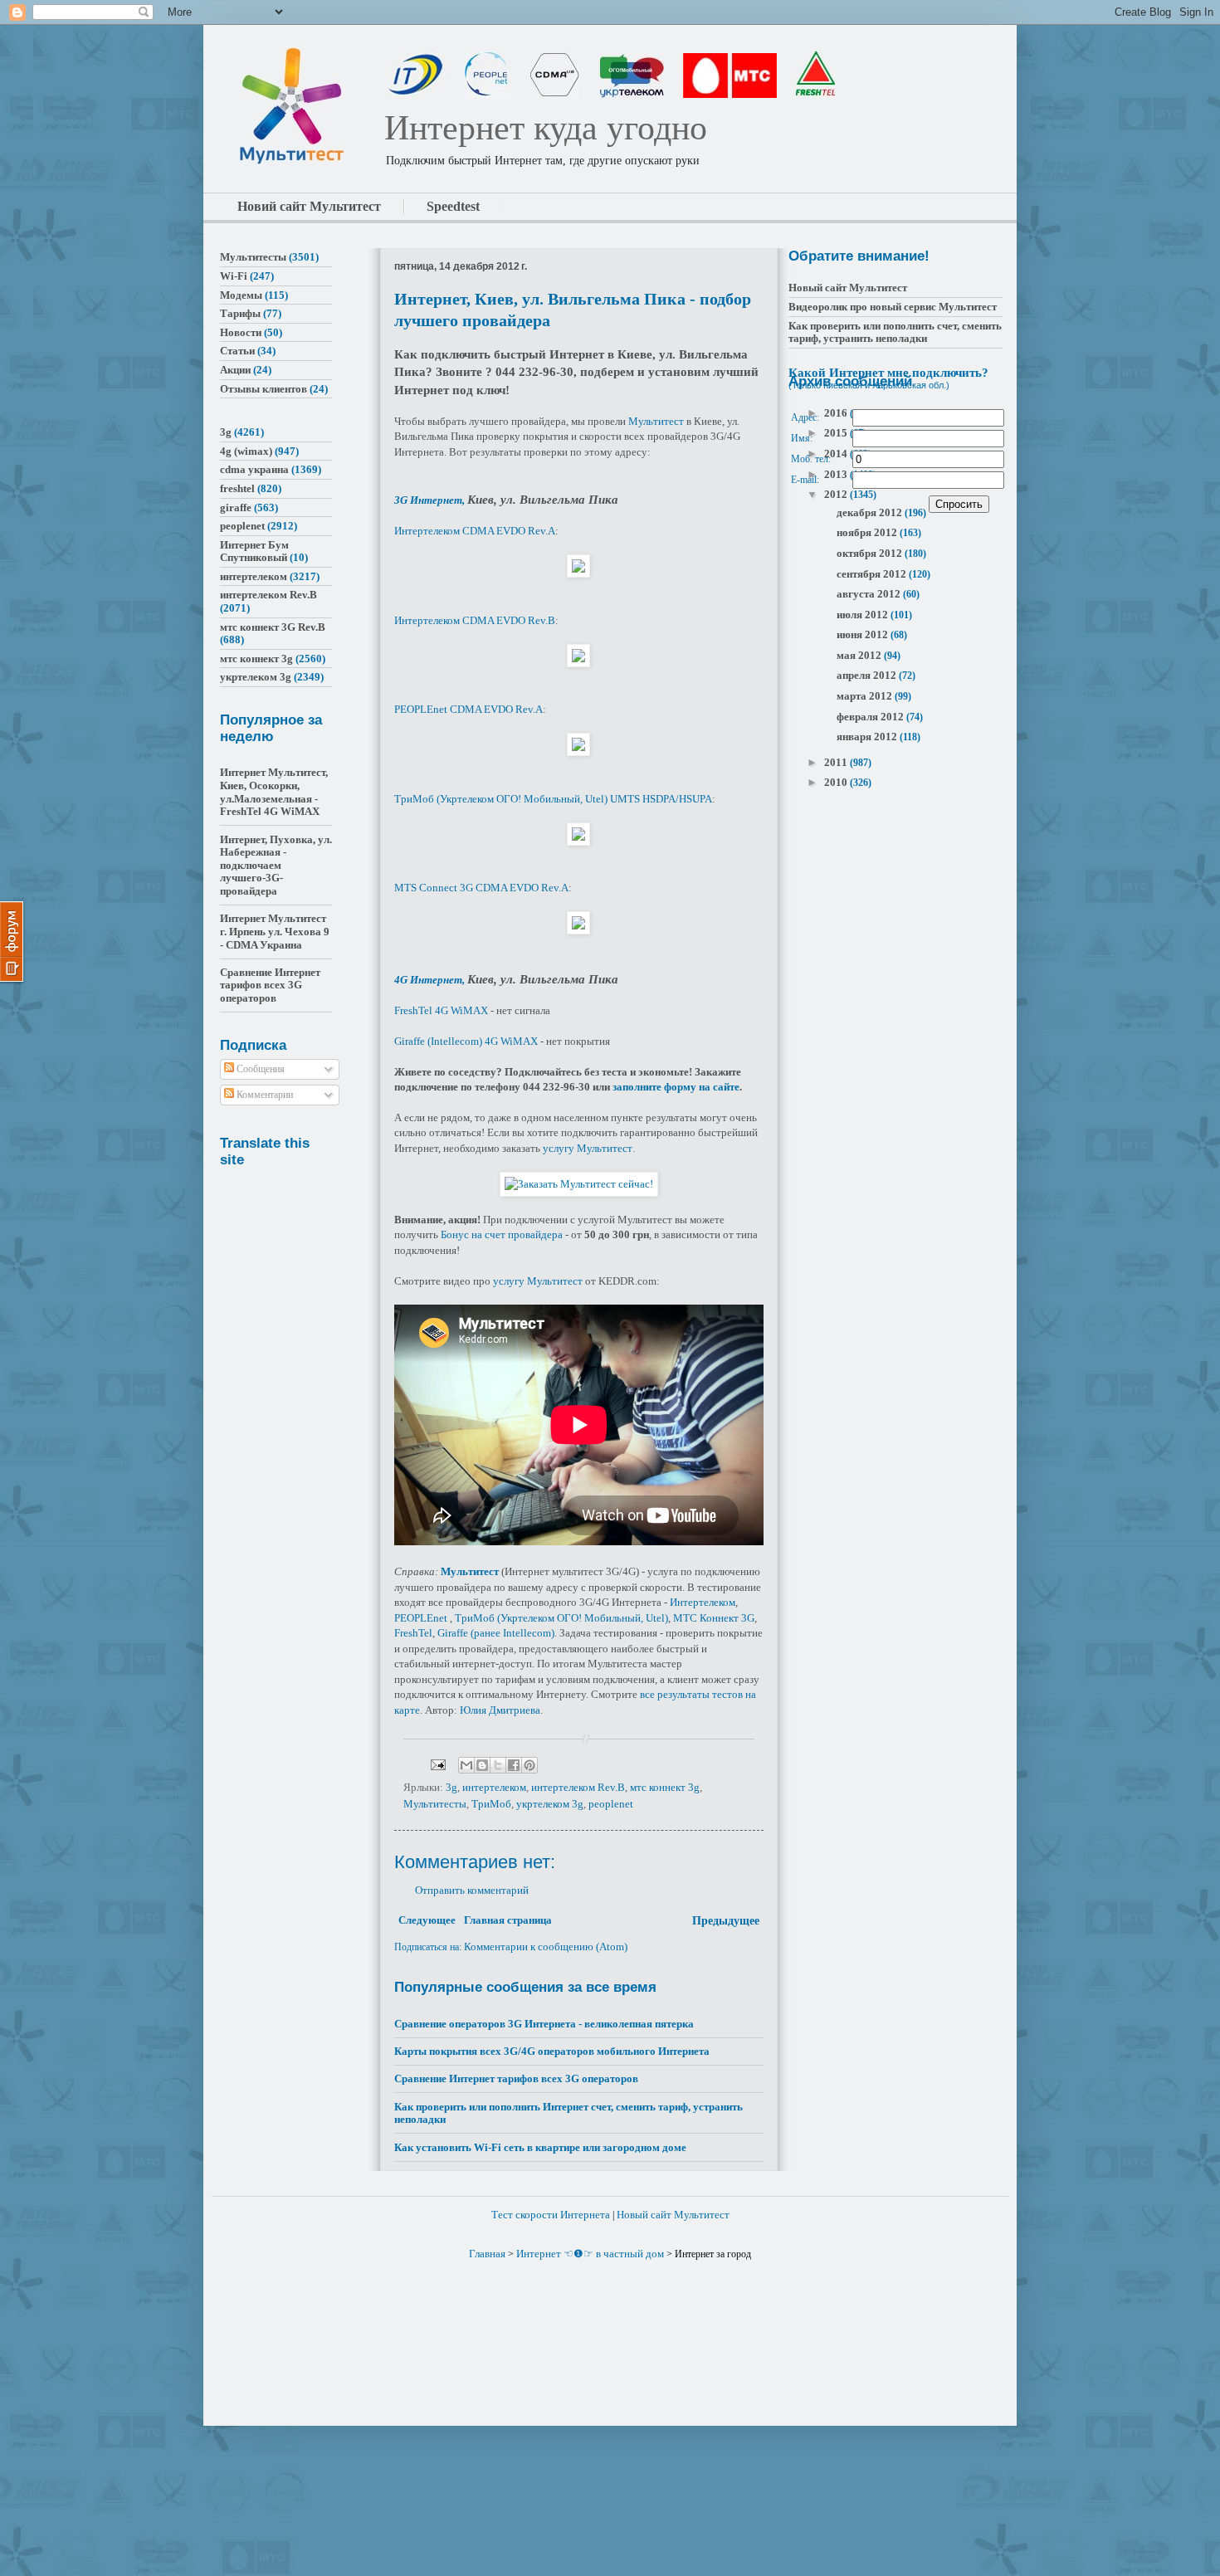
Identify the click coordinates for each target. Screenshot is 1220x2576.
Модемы (241, 295)
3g (451, 1787)
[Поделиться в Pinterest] (529, 1765)
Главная (487, 2254)
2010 (837, 782)
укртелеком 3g (550, 1804)
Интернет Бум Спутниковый (254, 551)
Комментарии (264, 1095)
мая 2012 (860, 655)
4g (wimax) (246, 451)
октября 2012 (871, 553)
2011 (837, 762)
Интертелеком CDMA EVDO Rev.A (475, 531)
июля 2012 (864, 615)
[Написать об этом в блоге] (482, 1765)
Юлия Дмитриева (500, 1710)
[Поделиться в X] (498, 1765)
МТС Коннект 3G (714, 1618)
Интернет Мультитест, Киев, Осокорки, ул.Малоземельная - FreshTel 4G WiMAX (274, 792)
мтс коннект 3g (665, 1787)
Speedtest (453, 206)
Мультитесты (435, 1804)
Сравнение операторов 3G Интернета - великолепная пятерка (544, 2024)
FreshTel (413, 1633)
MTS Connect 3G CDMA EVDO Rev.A (481, 888)
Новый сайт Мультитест (848, 288)
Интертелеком (703, 1602)
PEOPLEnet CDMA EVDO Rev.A (468, 709)
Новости (241, 332)
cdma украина (254, 469)
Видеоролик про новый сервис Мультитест (893, 307)
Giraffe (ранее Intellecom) (496, 1633)
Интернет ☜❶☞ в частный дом (590, 2254)
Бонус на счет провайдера (502, 1234)
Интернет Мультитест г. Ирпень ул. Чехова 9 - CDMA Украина (275, 931)
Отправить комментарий (472, 1890)
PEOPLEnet (421, 1618)
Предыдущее (726, 1921)
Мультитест (656, 421)
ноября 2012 (868, 532)
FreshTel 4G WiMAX (441, 1010)
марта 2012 (866, 696)
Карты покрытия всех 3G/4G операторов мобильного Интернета (552, 2051)
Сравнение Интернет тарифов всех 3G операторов (516, 2078)
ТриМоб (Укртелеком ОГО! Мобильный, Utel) (561, 1618)
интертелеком (494, 1787)
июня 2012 (864, 634)
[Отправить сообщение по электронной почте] (437, 1764)
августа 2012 (870, 594)
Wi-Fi (234, 276)
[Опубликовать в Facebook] (514, 1765)
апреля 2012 (868, 675)
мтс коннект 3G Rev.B (273, 627)
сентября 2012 (873, 574)
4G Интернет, (431, 980)
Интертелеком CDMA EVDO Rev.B (475, 620)
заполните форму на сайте (676, 1087)
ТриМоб (491, 1804)
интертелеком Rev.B (578, 1787)
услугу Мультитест (588, 1148)
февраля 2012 (871, 717)
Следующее (427, 1920)
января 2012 (868, 737)
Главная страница (508, 1920)
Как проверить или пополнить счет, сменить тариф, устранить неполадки (895, 332)
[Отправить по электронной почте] (466, 1765)
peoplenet (611, 1804)
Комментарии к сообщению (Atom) (546, 1947)
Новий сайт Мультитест (309, 206)
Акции (235, 370)
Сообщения (259, 1069)
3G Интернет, (431, 500)
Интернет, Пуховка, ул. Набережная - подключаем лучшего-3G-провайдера (276, 865)
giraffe (236, 507)
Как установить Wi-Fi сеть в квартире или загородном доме (540, 2147)
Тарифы (240, 313)
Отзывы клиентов (264, 389)
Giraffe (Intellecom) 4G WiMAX (466, 1041)
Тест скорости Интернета (551, 2215)
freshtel (237, 488)
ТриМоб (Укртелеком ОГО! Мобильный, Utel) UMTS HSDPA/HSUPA (553, 799)
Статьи (237, 351)
